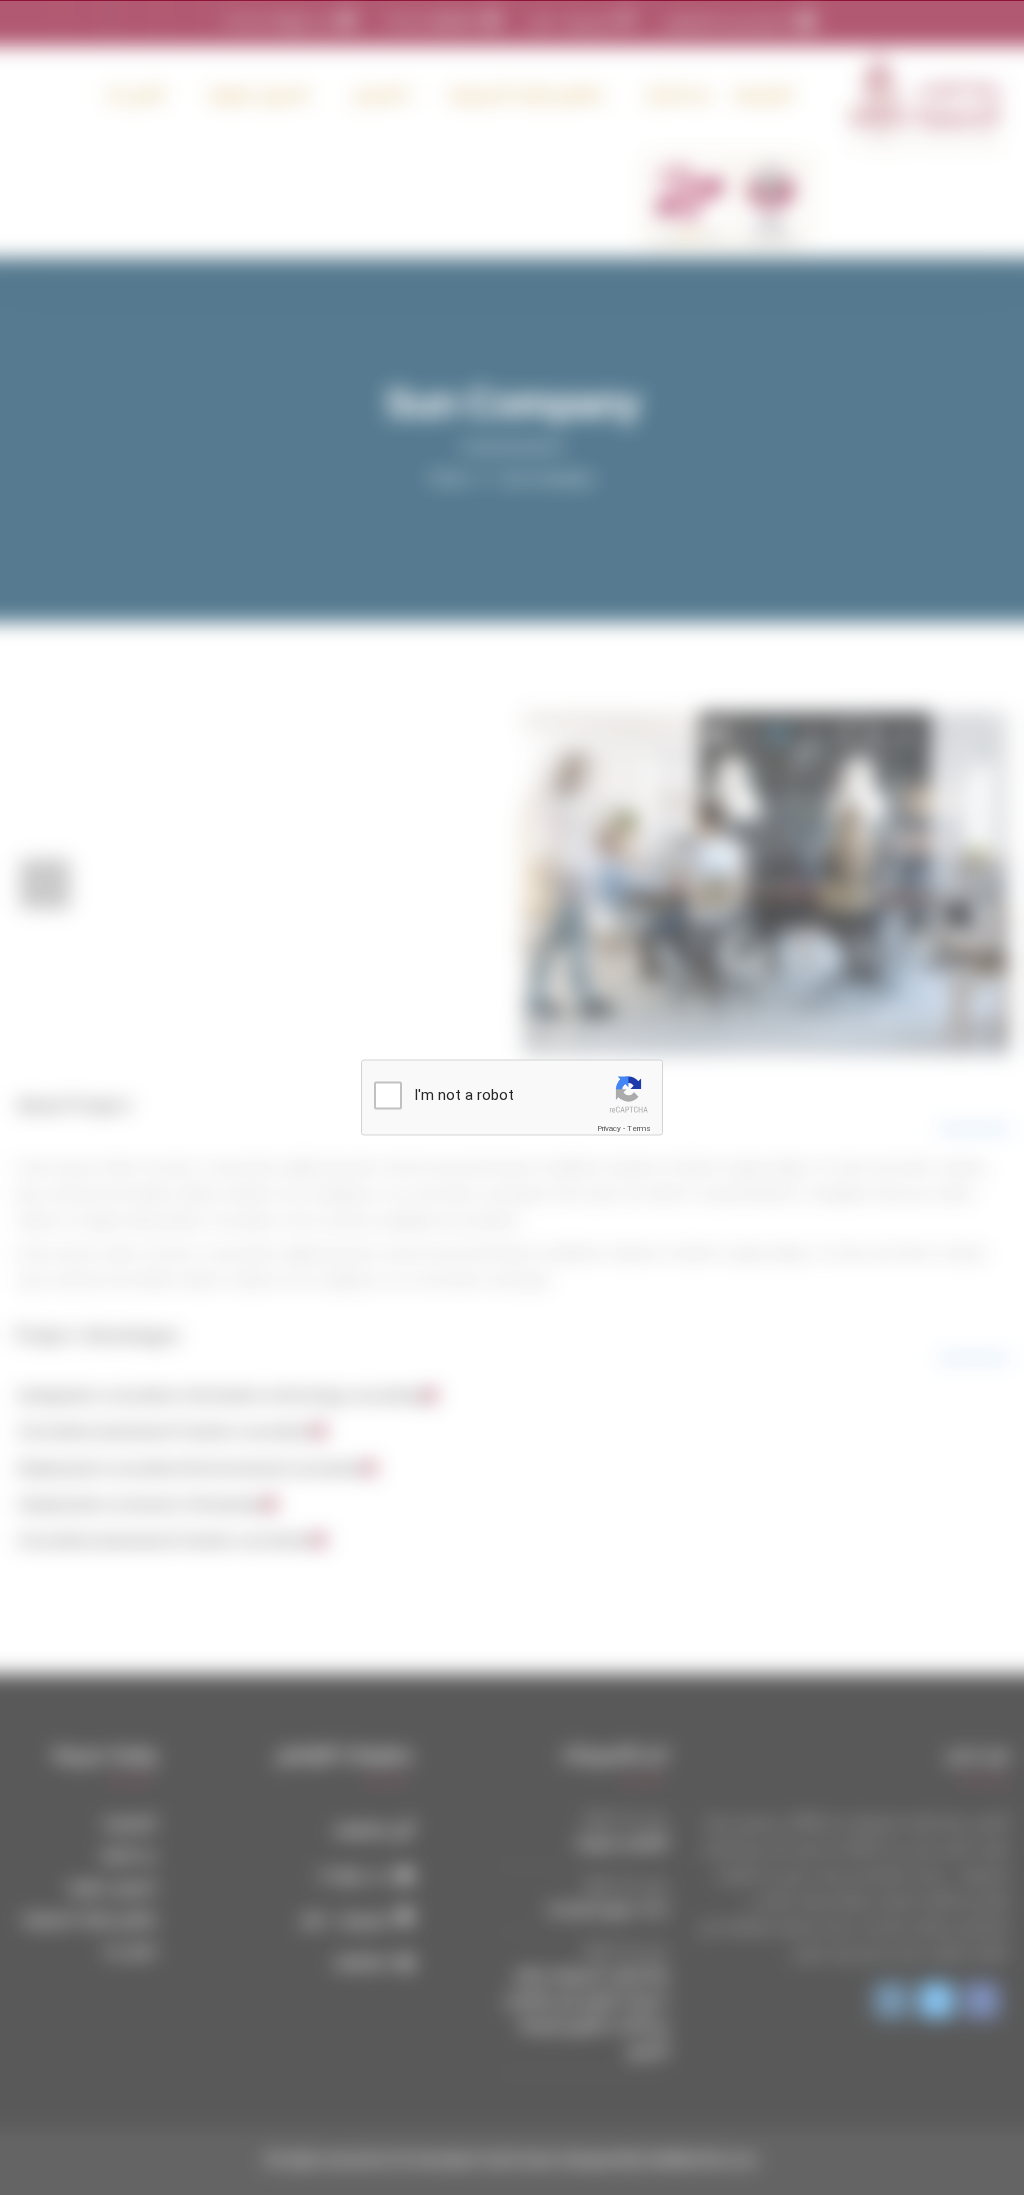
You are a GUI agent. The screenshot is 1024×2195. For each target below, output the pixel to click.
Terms (639, 1128)
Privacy (609, 1128)
